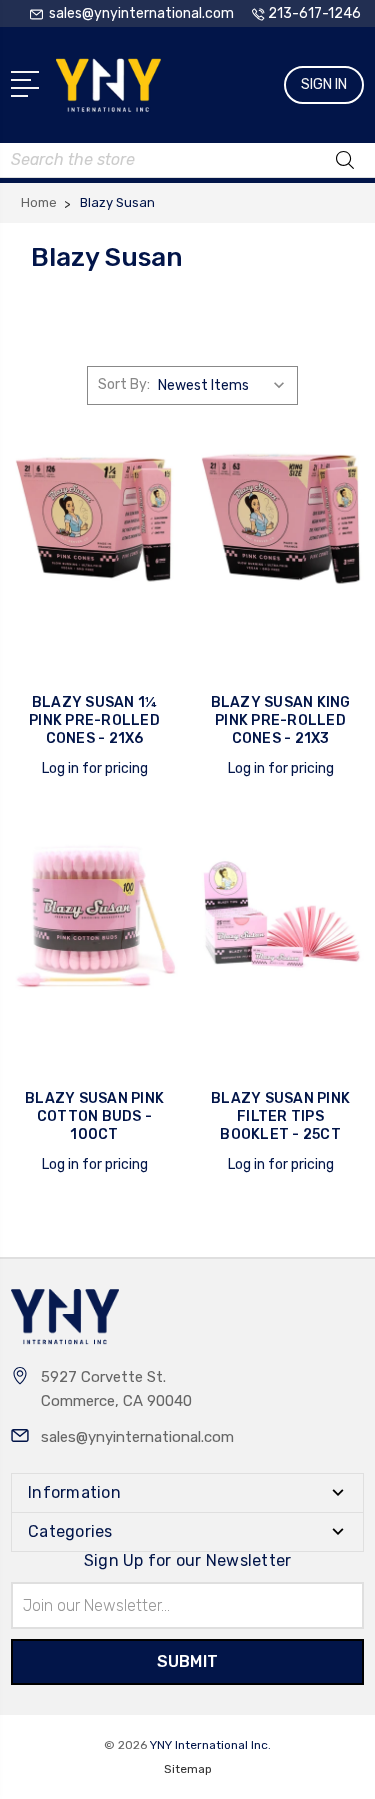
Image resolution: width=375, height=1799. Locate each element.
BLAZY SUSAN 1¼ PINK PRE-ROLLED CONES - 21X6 (94, 720)
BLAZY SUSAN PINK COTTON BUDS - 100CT (94, 1116)
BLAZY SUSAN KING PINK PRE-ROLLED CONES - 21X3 (281, 720)
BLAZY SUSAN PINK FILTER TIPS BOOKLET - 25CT (280, 1116)
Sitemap (188, 1769)
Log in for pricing (95, 768)
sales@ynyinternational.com (137, 1437)
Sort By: (124, 384)
